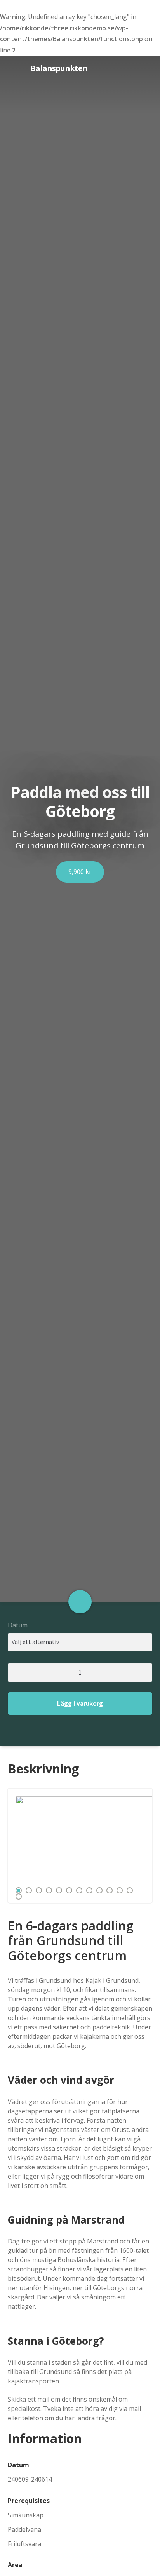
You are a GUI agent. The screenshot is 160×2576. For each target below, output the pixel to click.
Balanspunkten (36, 68)
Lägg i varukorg (80, 1703)
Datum (18, 1625)
